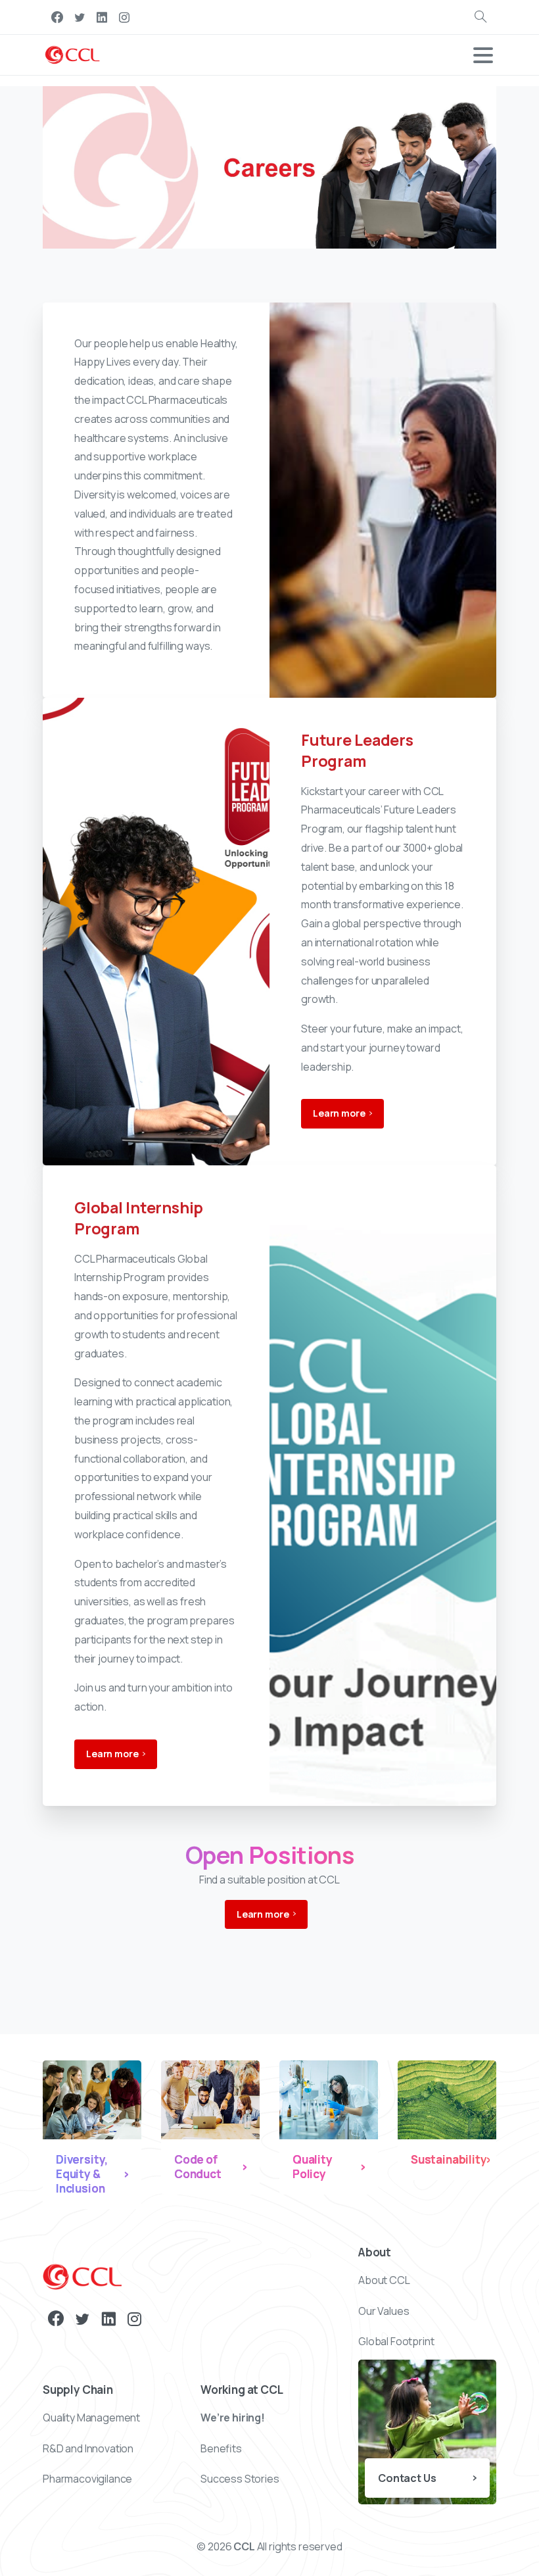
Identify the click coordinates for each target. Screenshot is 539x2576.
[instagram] (124, 17)
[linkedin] (102, 17)
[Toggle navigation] (483, 55)
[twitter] (80, 17)
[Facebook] (57, 17)
